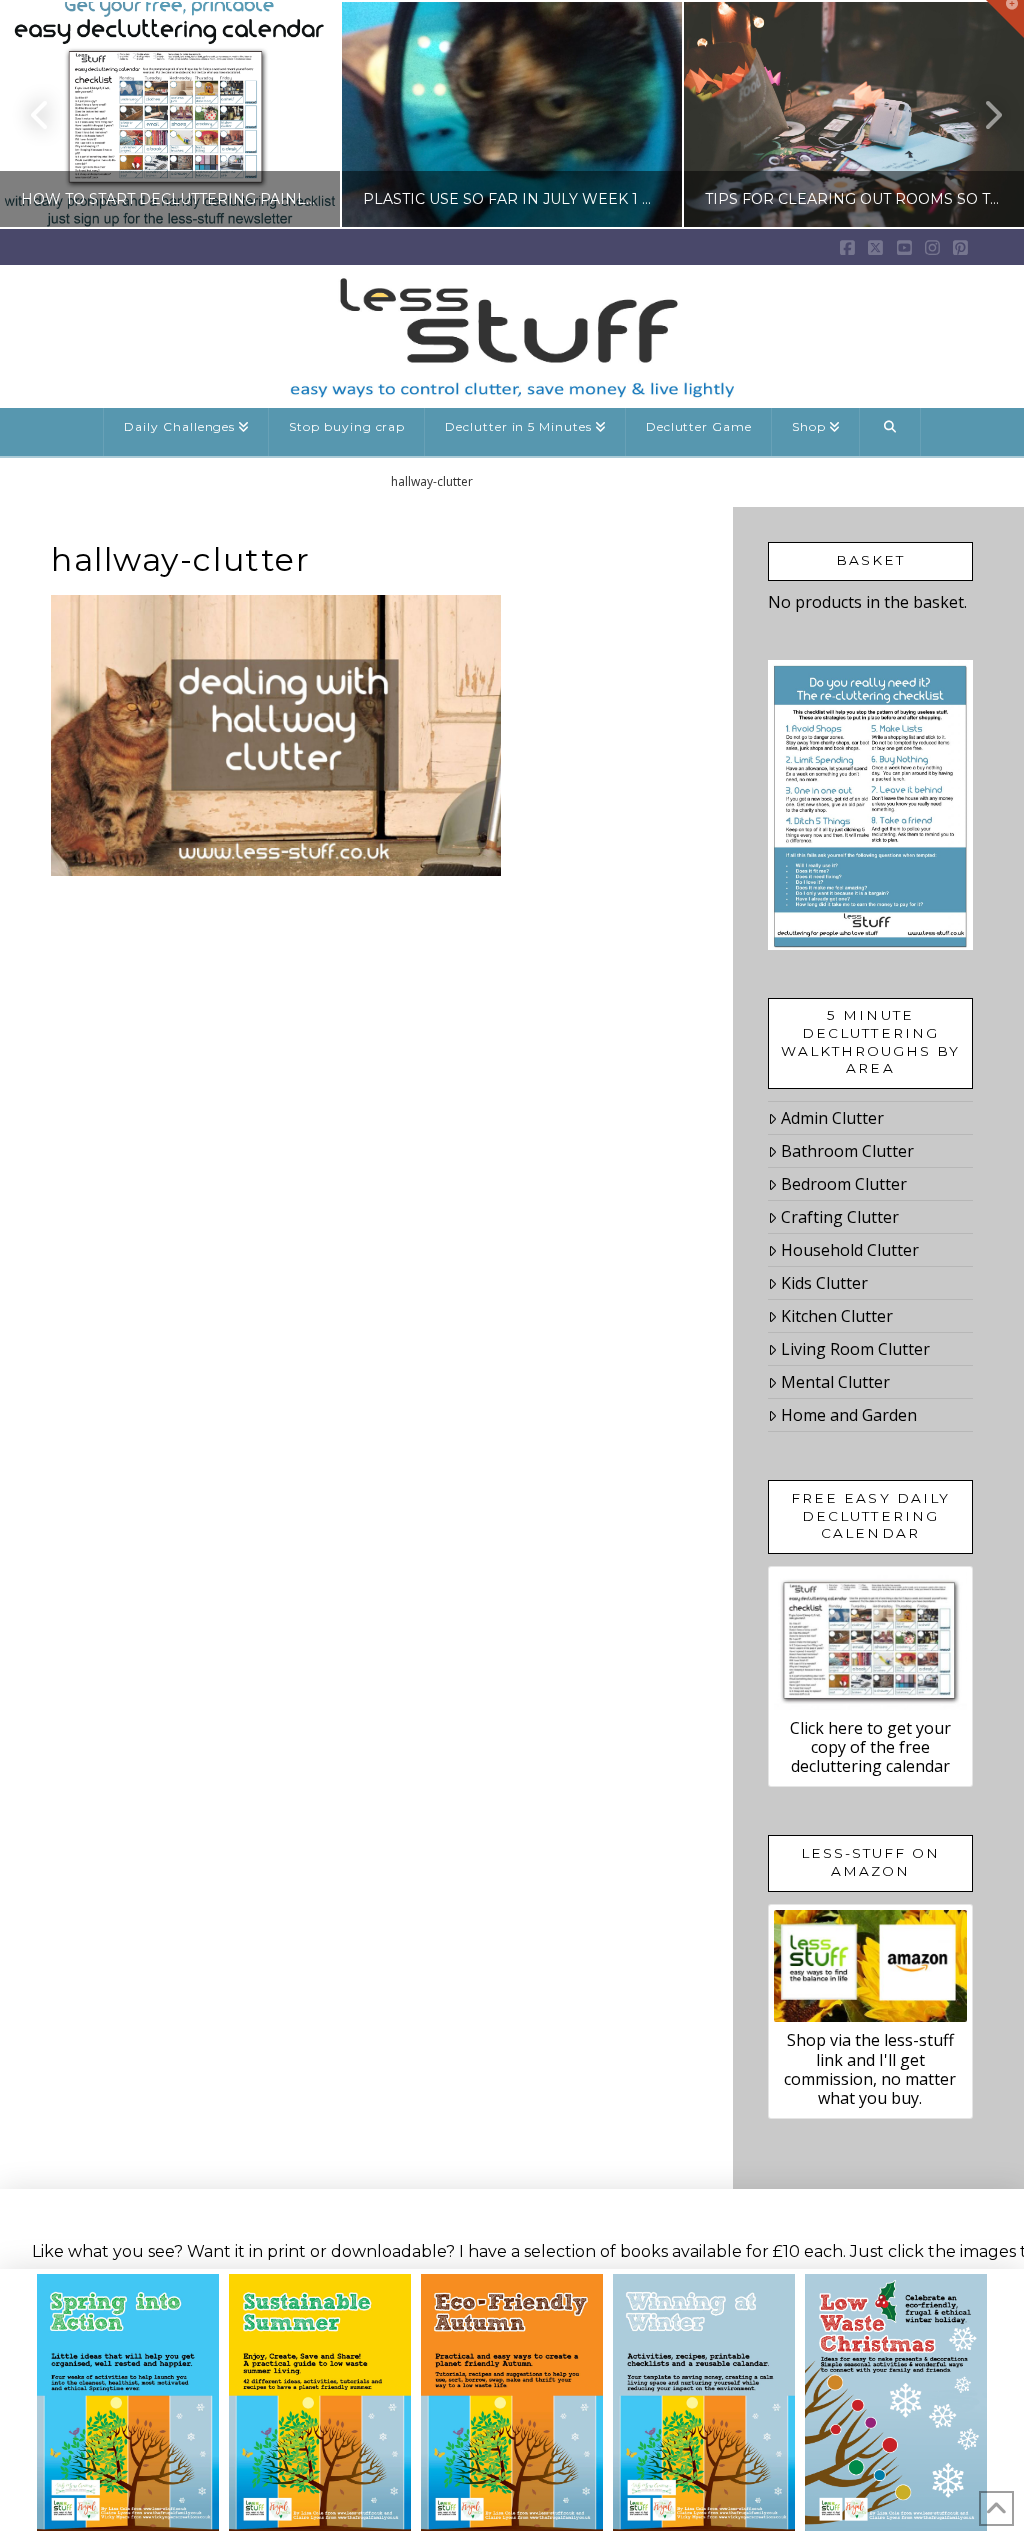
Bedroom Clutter (844, 1184)
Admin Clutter (832, 1118)
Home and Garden (849, 1415)
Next (981, 114)
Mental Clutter (835, 1382)
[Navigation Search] (890, 432)
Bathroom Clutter (847, 1151)
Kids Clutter (824, 1283)
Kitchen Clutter (837, 1316)
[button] (1005, 19)
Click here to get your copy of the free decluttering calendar (870, 1747)
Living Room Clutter (855, 1349)
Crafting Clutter (840, 1217)
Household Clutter (850, 1250)
